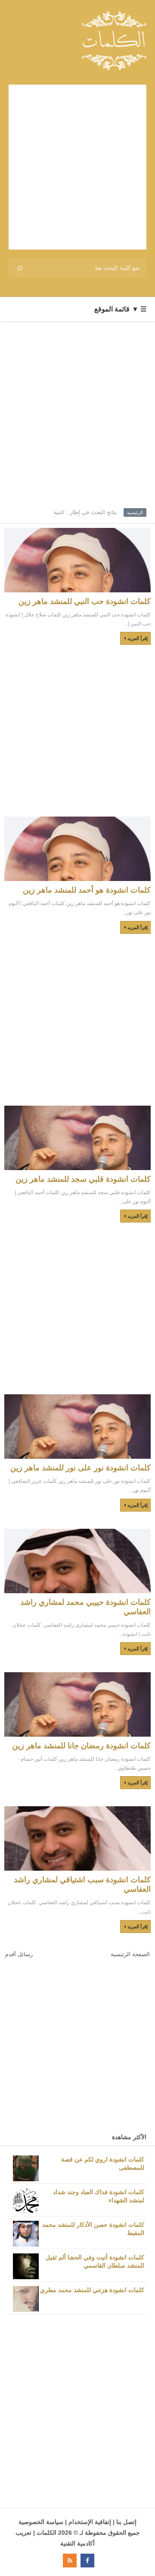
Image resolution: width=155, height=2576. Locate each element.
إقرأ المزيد (138, 638)
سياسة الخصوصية (41, 2522)
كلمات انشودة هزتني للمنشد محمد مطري (92, 2290)
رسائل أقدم (19, 1954)
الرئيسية (135, 512)
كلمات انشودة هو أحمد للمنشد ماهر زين (87, 890)
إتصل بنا (126, 2522)
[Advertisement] (77, 167)
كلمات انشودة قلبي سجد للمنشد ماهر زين (83, 1179)
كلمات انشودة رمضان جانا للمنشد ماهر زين (81, 1746)
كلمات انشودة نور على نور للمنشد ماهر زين (81, 1468)
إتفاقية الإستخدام (90, 2522)
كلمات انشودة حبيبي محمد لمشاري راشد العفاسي (85, 1607)
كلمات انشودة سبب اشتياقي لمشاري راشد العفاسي (82, 1884)
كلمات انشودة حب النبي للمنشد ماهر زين (85, 601)
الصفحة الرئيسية (130, 1954)
